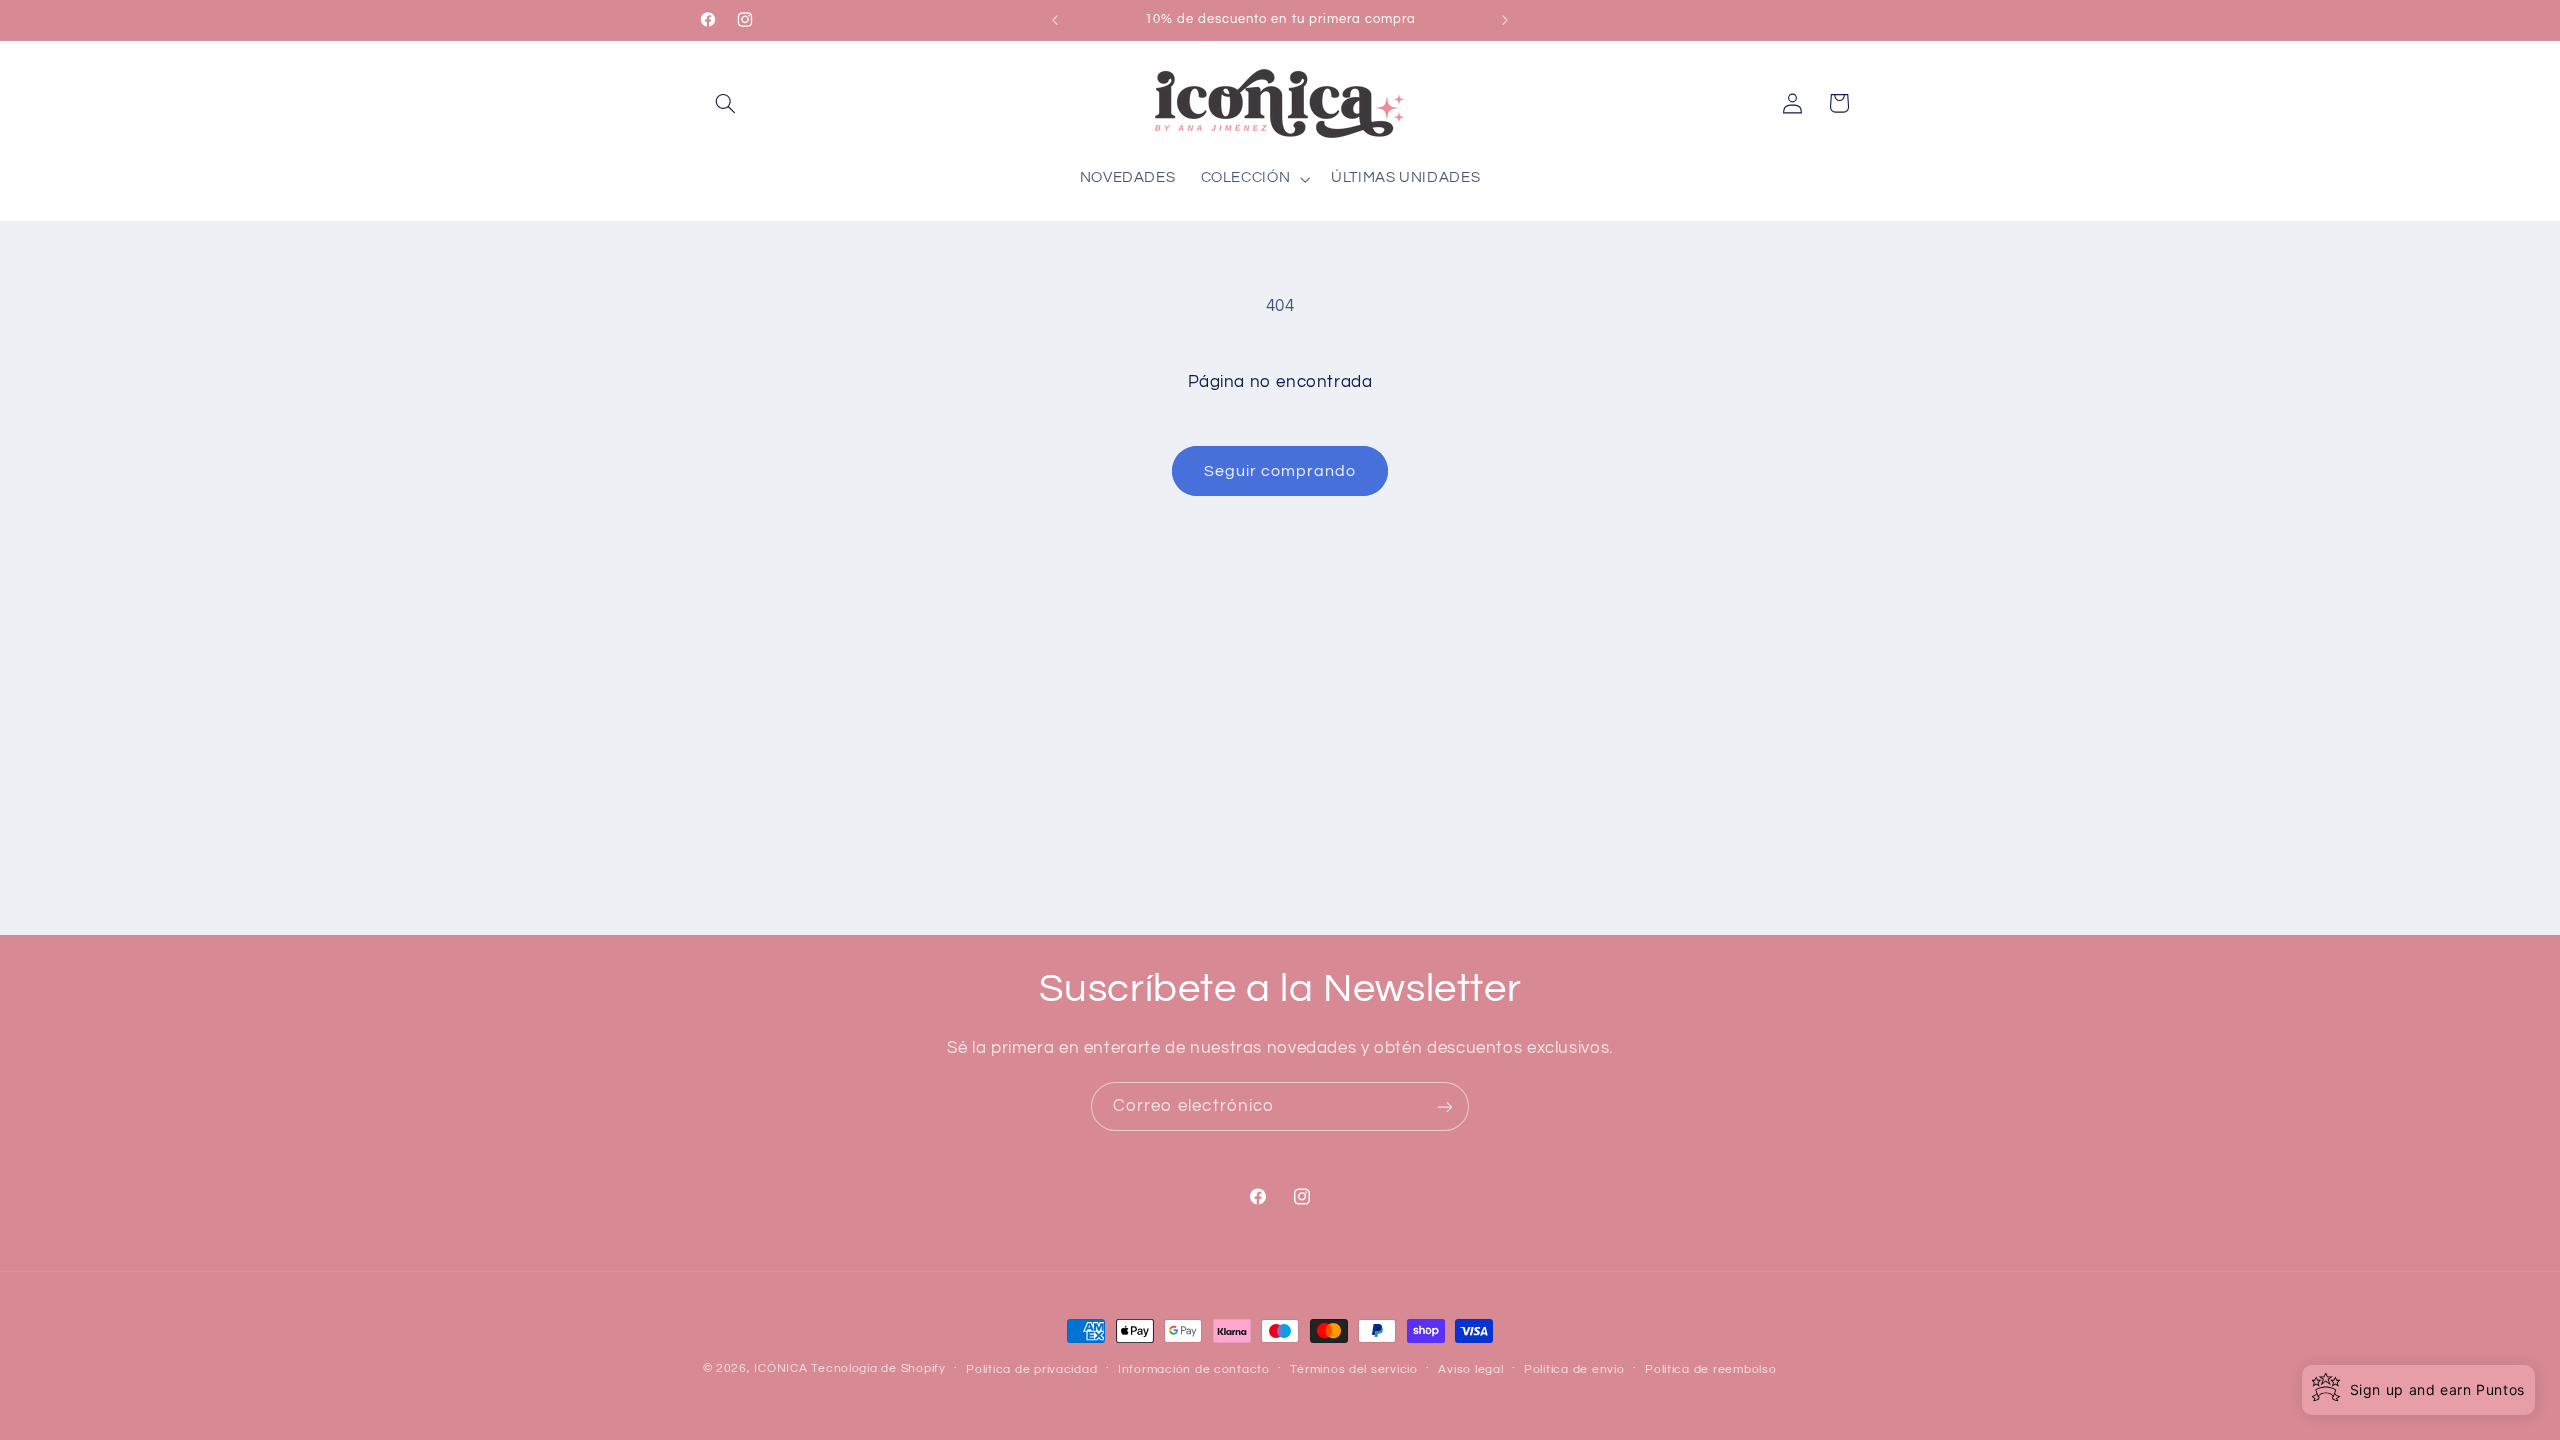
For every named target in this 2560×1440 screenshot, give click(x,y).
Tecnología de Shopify (878, 1368)
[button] (726, 103)
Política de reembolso (1710, 1369)
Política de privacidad (1031, 1369)
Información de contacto (1194, 1369)
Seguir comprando (1280, 471)
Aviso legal (1470, 1369)
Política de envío (1574, 1369)
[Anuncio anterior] (1055, 20)
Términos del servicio (1353, 1369)
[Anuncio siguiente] (1505, 20)
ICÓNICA (780, 1368)
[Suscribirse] (1445, 1106)
